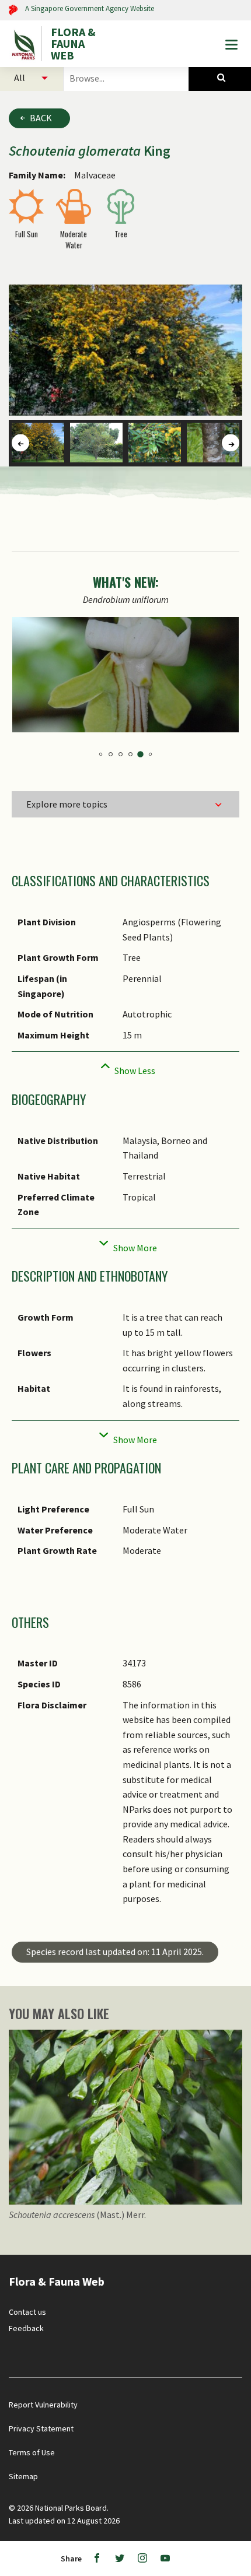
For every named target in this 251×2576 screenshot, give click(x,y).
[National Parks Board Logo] (25, 44)
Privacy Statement (41, 2428)
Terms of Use (32, 2452)
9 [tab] (150, 754)
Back (41, 118)
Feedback (26, 2328)
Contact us (27, 2312)
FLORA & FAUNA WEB (73, 44)
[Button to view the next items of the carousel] (231, 443)
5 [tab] (111, 754)
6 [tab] (121, 754)
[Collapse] (125, 1067)
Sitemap (23, 2476)
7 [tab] (130, 754)
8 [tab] (140, 754)
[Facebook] (97, 2559)
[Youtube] (165, 2559)
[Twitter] (120, 2559)
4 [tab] (101, 754)
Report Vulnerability (43, 2405)
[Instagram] (142, 2559)
